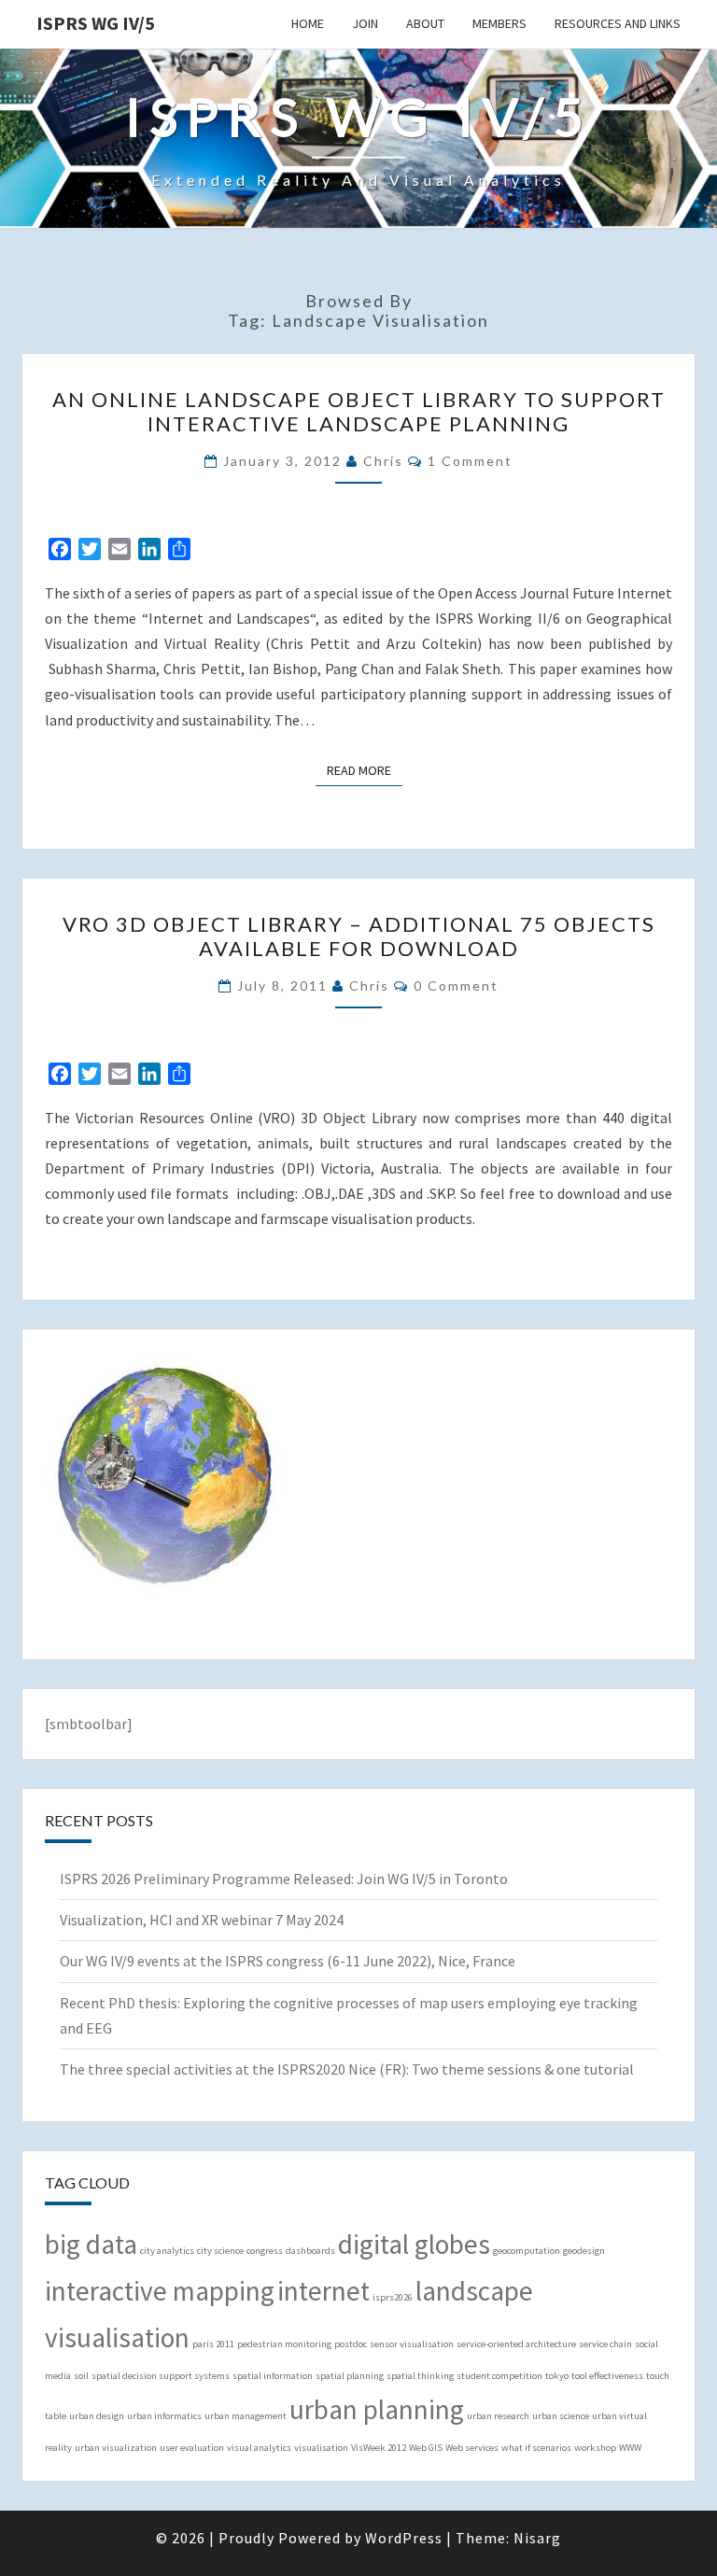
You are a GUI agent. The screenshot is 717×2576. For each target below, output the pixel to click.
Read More (365, 770)
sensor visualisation (412, 2344)
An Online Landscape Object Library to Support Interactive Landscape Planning (359, 411)
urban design (97, 2416)
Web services (472, 2448)
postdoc (351, 2344)
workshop (595, 2448)
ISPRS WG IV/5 (96, 23)
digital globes (414, 2244)
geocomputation (527, 2251)
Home (308, 23)
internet (323, 2291)
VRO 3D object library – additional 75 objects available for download (359, 936)
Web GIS (426, 2448)
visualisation (321, 2448)
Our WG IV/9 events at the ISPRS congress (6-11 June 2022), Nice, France (288, 1961)
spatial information (273, 2376)
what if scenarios (536, 2448)
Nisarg (537, 2538)
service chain (605, 2344)
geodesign (584, 2251)
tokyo (557, 2376)
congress (265, 2251)
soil (81, 2376)
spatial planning (350, 2376)
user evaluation (192, 2448)
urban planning (377, 2409)
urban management (246, 2416)
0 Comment (456, 985)
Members (499, 23)
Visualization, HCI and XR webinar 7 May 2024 (202, 1920)
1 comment (470, 461)
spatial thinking (420, 2376)
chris (383, 461)
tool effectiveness (607, 2376)
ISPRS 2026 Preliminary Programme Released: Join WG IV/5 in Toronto (284, 1879)
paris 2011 (213, 2344)
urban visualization (116, 2448)
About (425, 23)
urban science (561, 2416)
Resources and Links (618, 23)
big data (91, 2244)
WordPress (404, 2538)
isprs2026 (393, 2297)
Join (365, 23)
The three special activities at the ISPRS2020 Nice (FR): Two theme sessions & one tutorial (347, 2069)
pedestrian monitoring (284, 2344)
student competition (499, 2376)
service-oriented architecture (516, 2344)
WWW (630, 2448)
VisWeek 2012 (379, 2448)
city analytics (167, 2251)
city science (220, 2251)
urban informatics (164, 2416)
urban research (498, 2416)
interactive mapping (160, 2291)
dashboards (310, 2251)
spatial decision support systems (161, 2376)
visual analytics (259, 2448)
